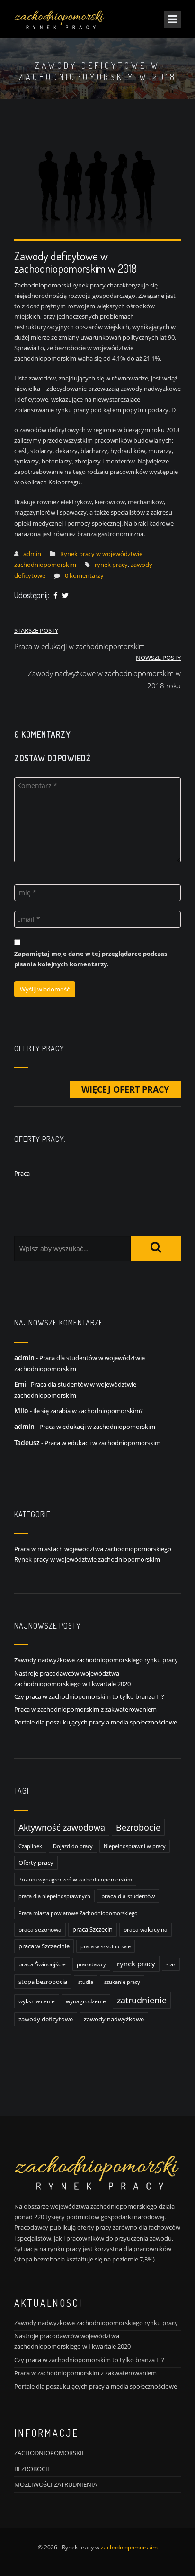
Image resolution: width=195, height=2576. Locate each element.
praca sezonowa (40, 1930)
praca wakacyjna (146, 1930)
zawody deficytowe (46, 2019)
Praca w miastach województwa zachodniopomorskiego (93, 1549)
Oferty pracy (36, 1863)
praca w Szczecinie (44, 1946)
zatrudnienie (142, 2000)
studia (86, 1982)
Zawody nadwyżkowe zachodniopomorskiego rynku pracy (96, 1660)
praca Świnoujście (42, 1964)
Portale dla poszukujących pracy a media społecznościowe (96, 1722)
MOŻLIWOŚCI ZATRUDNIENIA (56, 2484)
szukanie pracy (122, 1982)
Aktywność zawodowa (62, 1827)
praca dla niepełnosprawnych (54, 1896)
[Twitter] (65, 596)
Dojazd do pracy (73, 1846)
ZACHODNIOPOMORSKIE (50, 2453)
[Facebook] (56, 596)
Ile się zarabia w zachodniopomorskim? (88, 1411)
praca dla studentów (128, 1896)
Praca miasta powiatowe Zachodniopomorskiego (78, 1913)
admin (32, 554)
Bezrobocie (138, 1827)
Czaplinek (30, 1846)
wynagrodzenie (86, 2001)
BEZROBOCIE (32, 2469)
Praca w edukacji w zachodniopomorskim (97, 1427)
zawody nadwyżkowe (114, 2019)
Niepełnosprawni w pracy (135, 1846)
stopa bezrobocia (43, 1982)
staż (171, 1964)
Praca (22, 1173)
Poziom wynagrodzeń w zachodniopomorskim (75, 1879)
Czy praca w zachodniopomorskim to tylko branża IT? (89, 1696)
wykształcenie (37, 2001)
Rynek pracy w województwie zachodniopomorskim (87, 1559)
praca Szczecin (93, 1930)
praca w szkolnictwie (106, 1946)
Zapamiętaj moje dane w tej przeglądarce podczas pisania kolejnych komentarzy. (91, 959)
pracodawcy (91, 1964)
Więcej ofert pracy (125, 1089)
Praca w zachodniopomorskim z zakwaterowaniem (85, 1709)
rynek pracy (111, 565)
